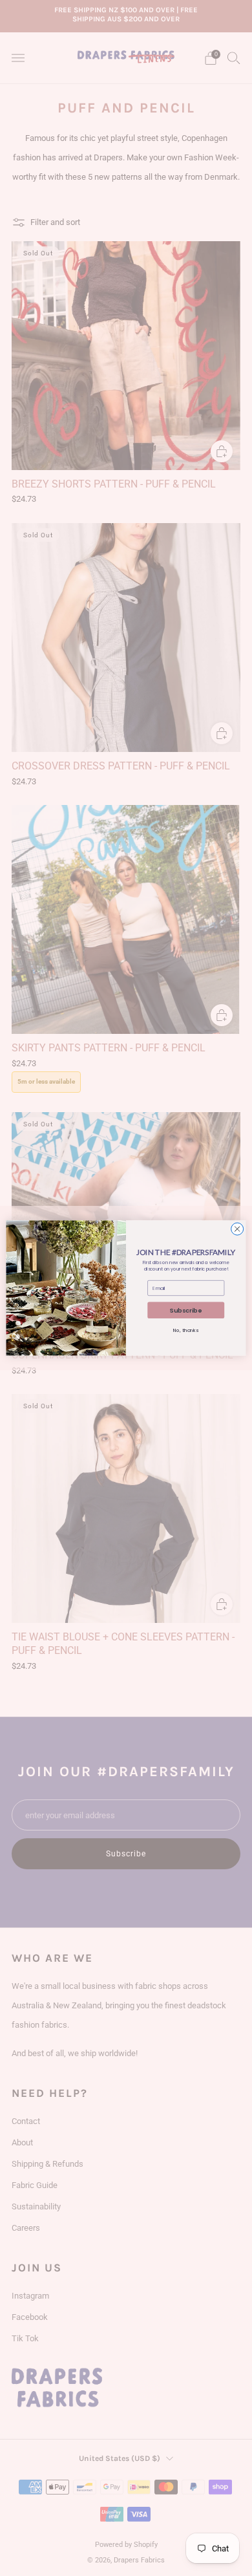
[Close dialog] (237, 1229)
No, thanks (186, 1330)
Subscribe (186, 1310)
